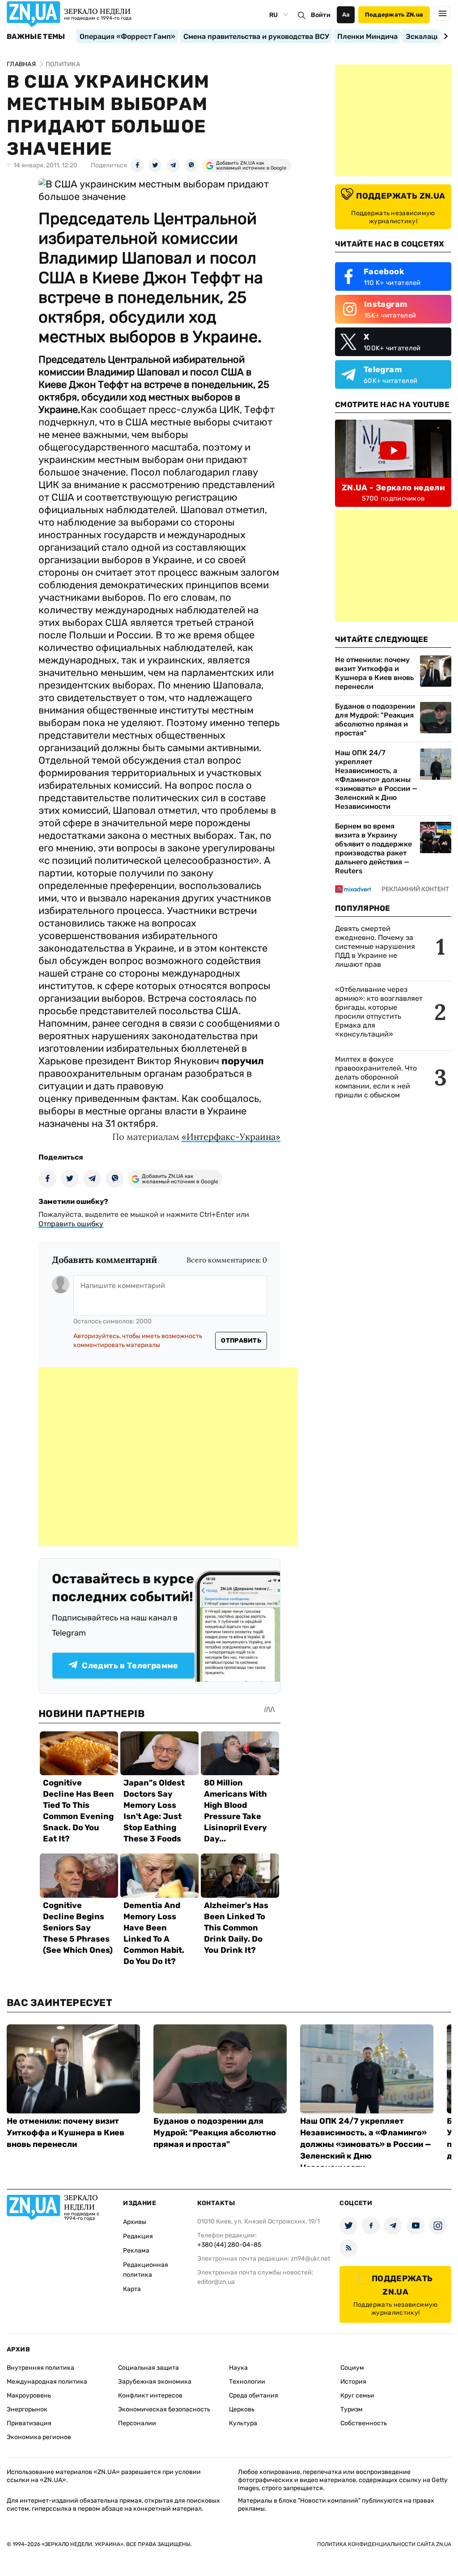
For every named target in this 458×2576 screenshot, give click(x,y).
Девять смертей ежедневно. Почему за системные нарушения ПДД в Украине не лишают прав (375, 946)
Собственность (364, 2423)
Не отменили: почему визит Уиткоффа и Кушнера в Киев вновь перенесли (374, 673)
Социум (352, 2368)
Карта (132, 2289)
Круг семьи (357, 2395)
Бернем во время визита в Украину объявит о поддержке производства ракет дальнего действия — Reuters (373, 848)
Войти (321, 15)
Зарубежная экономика (155, 2382)
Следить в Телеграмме (130, 1666)
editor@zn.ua (216, 2282)
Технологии (247, 2382)
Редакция (138, 2236)
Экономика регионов (39, 2437)
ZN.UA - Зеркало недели (393, 488)
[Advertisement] (168, 1457)
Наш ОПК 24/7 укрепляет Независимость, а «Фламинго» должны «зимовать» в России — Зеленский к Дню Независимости (376, 780)
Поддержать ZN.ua (394, 15)
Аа (346, 15)
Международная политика (47, 2382)
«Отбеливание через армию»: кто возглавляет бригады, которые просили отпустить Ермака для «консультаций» (379, 1012)
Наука (238, 2368)
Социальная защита (148, 2368)
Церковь (242, 2409)
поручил (243, 1061)
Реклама (136, 2251)
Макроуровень (29, 2395)
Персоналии (137, 2423)
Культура (243, 2423)
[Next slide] (444, 36)
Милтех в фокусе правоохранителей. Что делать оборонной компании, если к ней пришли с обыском (376, 1077)
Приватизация (29, 2423)
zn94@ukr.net (310, 2259)
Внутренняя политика (40, 2368)
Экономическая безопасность (164, 2409)
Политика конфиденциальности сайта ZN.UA (384, 2544)
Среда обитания (254, 2395)
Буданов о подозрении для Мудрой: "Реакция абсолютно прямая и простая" (375, 720)
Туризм (352, 2409)
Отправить (241, 1341)
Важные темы (36, 37)
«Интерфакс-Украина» (231, 1137)
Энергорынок (27, 2409)
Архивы (135, 2222)
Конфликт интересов (150, 2395)
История (353, 2382)
